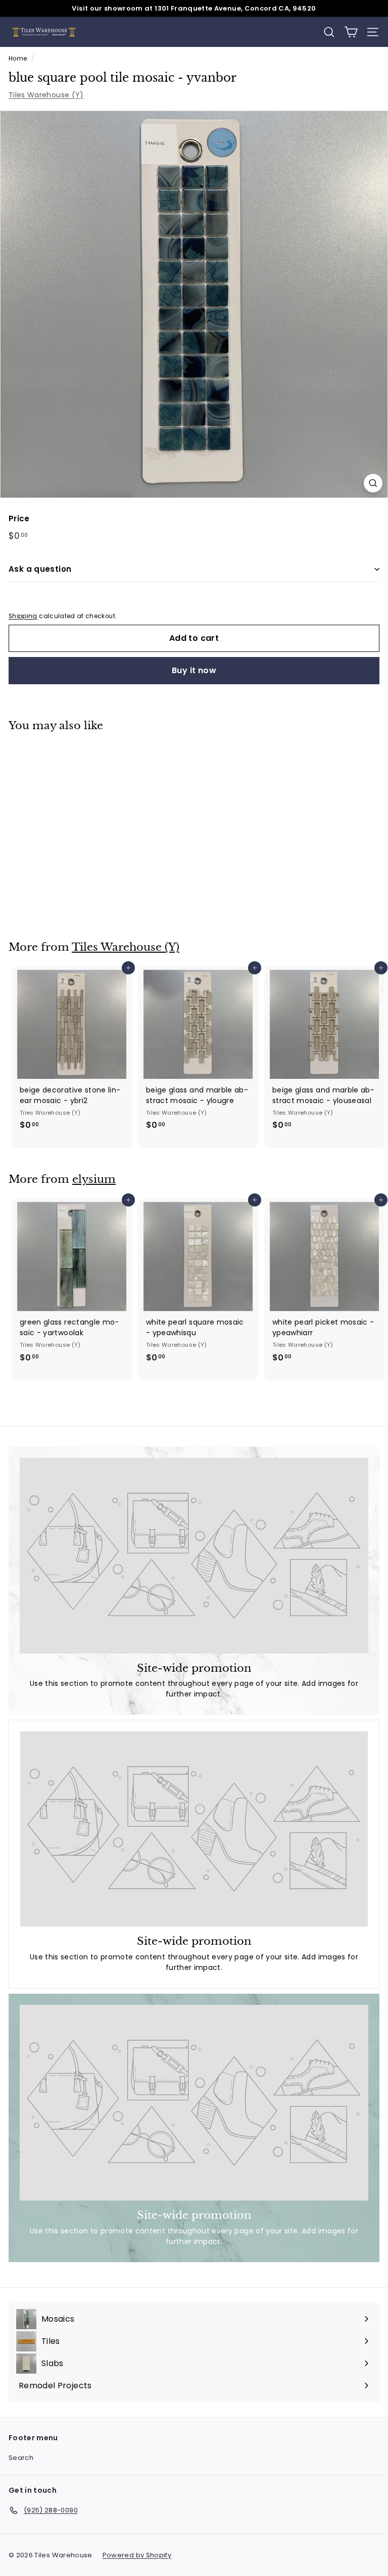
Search (21, 2458)
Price (19, 518)
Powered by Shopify (137, 2555)
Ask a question (40, 569)
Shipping (23, 616)
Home (18, 59)
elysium (94, 1179)
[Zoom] (373, 483)
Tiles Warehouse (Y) (46, 95)
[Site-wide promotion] (194, 1556)
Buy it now (194, 670)
